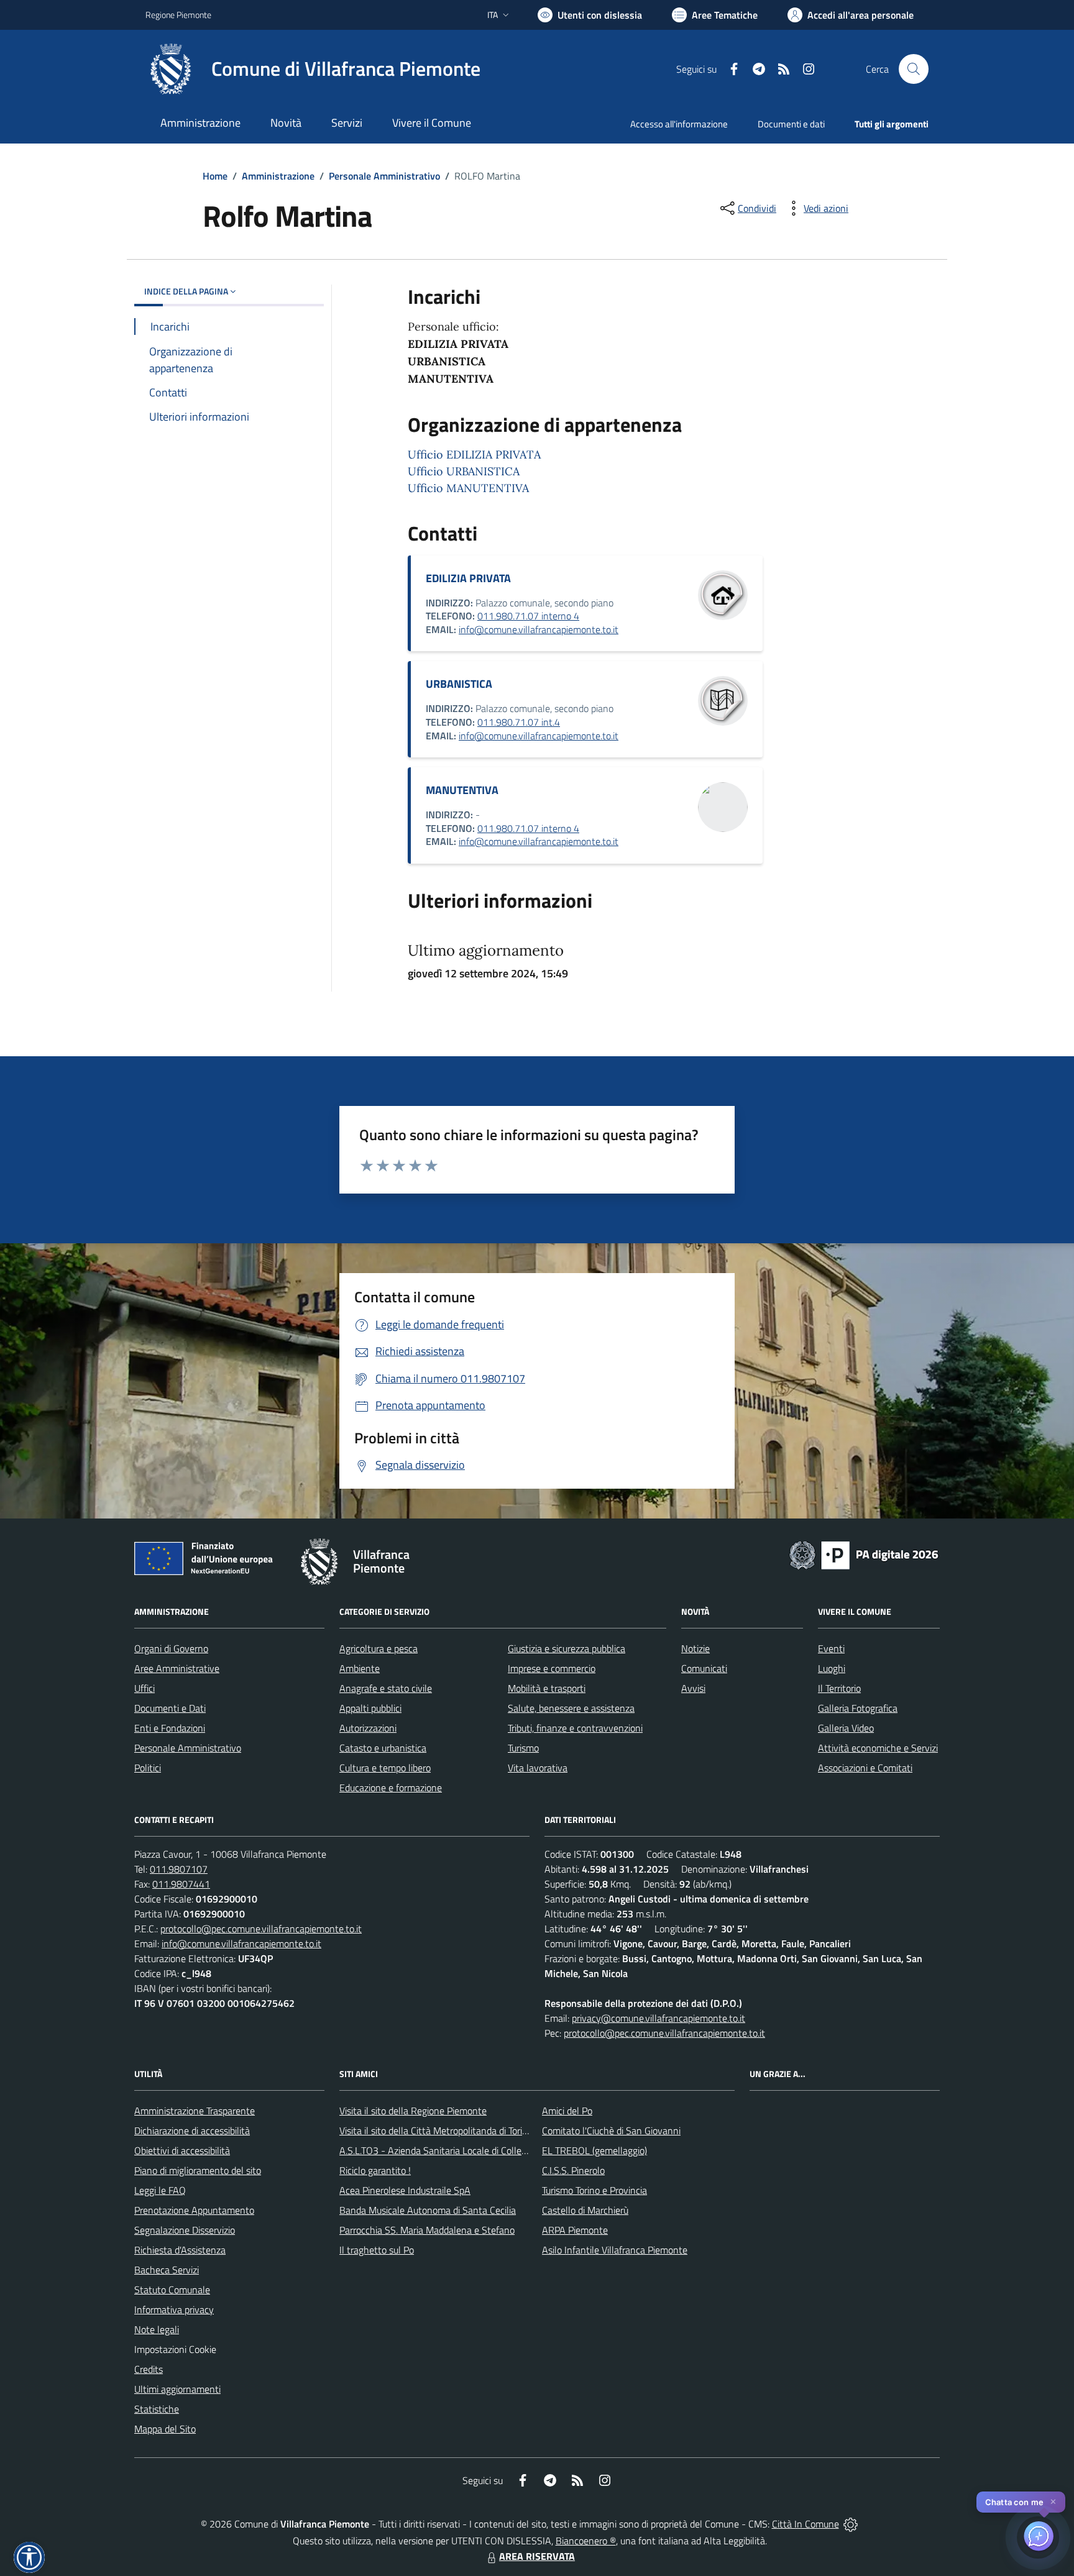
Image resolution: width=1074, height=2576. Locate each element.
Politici (148, 1768)
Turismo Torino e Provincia (594, 2190)
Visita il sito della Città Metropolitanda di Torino (436, 2131)
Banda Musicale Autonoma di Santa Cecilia (428, 2210)
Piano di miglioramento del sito (198, 2170)
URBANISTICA (459, 684)
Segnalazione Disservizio (185, 2230)
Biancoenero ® (586, 2541)
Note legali (157, 2329)
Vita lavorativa (538, 1768)
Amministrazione (278, 176)
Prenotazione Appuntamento (194, 2210)
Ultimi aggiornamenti (177, 2389)
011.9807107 (179, 1869)
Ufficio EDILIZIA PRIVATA (474, 454)
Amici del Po (567, 2111)
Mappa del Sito (165, 2429)
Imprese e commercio (552, 1668)
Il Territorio (839, 1688)
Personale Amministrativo (384, 176)
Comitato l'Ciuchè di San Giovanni (611, 2131)
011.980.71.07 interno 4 (528, 616)
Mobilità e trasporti (547, 1688)
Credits (149, 2369)
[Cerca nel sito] (914, 69)
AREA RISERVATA (537, 2556)
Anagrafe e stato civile (386, 1688)
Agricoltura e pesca (379, 1648)
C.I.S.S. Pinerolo (573, 2170)
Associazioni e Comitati (865, 1768)
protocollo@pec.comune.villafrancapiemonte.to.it (261, 1929)
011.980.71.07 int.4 (519, 722)
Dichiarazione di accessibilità (192, 2131)
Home (215, 176)
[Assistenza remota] (851, 2524)
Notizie (695, 1648)
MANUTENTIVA (462, 790)
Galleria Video (846, 1728)
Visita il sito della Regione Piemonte (413, 2111)
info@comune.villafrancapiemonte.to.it (539, 629)
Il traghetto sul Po (377, 2250)
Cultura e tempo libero (385, 1768)
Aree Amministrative (177, 1668)
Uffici (145, 1688)
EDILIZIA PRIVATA (468, 578)
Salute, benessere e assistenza (571, 1708)
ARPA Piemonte (575, 2230)
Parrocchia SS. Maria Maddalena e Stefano (427, 2230)
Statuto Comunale (172, 2290)
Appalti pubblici (370, 1708)
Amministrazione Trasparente (195, 2111)
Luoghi (832, 1668)
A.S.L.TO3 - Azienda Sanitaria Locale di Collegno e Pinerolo (460, 2150)
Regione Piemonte (178, 15)
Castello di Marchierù (585, 2210)
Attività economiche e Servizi (878, 1748)
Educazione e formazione (391, 1788)
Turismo (523, 1748)
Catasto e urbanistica (383, 1748)
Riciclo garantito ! (375, 2170)
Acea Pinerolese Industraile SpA (405, 2190)
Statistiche (157, 2409)
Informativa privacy (174, 2309)
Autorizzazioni (368, 1728)
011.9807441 (181, 1884)
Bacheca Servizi (167, 2270)
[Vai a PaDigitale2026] (864, 1554)
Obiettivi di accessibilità (182, 2150)
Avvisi (693, 1688)
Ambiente (360, 1668)
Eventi (831, 1648)
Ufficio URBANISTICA (464, 471)
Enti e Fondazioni (170, 1728)
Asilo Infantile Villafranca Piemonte (615, 2250)
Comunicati (704, 1668)
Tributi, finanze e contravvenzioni (575, 1728)
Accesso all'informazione (679, 124)
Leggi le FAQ (160, 2190)
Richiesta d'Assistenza (180, 2250)
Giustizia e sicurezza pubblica (567, 1648)
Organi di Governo (171, 1648)
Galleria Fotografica (858, 1708)
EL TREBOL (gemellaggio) (594, 2150)
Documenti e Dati (170, 1708)
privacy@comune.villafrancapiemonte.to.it (659, 2018)
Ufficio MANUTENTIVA (468, 488)
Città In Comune (805, 2524)
